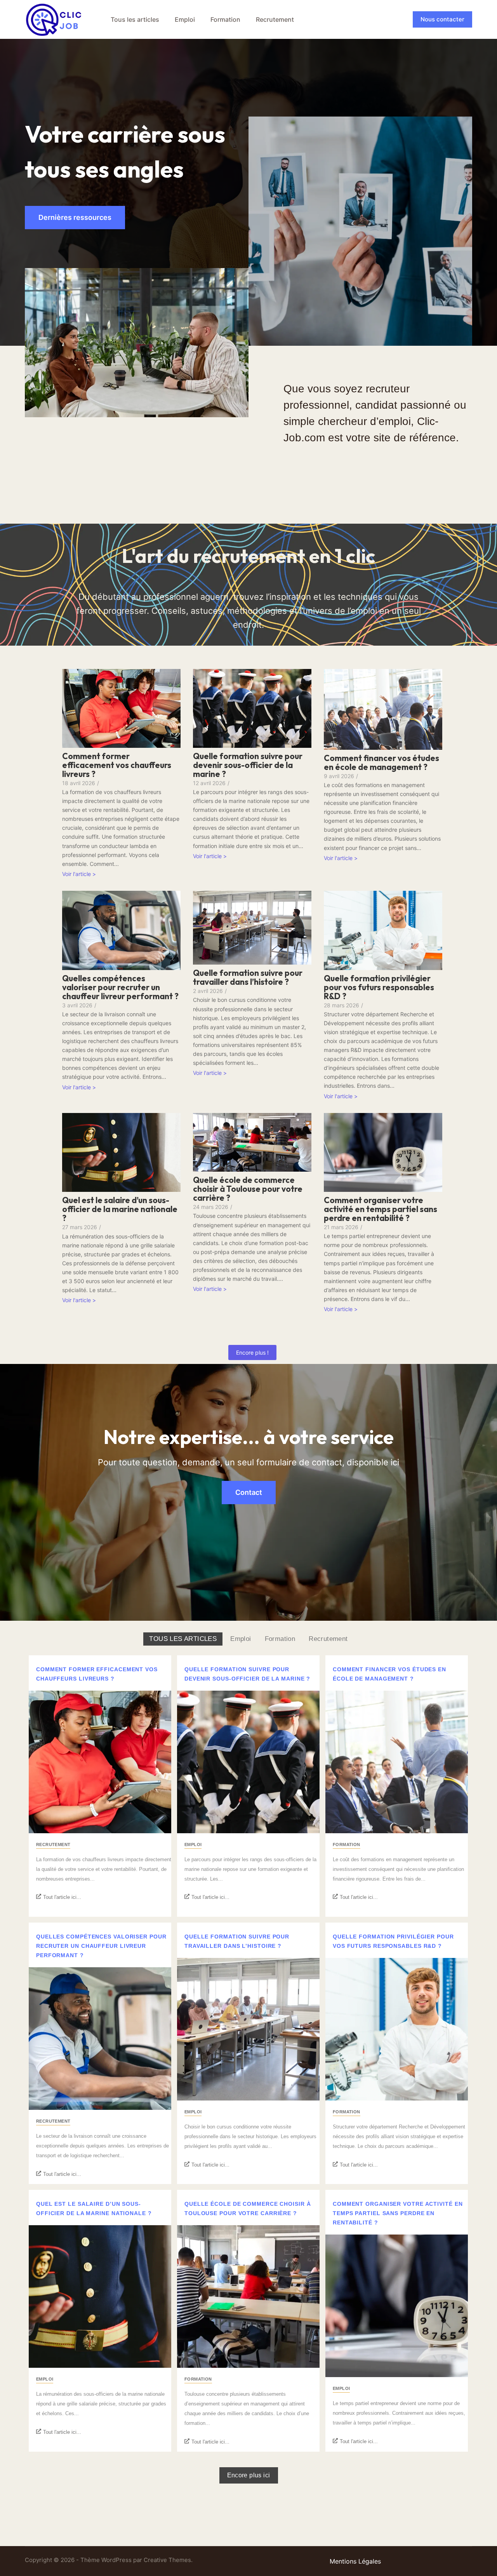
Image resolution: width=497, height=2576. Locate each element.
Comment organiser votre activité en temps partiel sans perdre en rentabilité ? (381, 1209)
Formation (225, 19)
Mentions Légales (355, 2561)
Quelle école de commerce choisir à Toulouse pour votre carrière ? (248, 1189)
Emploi (185, 19)
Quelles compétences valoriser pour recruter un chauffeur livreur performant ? (120, 987)
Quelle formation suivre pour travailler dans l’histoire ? (248, 977)
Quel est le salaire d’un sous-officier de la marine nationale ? (120, 1209)
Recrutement (275, 19)
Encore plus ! (252, 1352)
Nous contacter (442, 19)
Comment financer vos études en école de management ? (381, 763)
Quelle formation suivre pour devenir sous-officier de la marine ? (248, 765)
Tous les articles (135, 19)
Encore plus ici (249, 2475)
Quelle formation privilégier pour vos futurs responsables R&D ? (379, 987)
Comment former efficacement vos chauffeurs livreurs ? (117, 765)
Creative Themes (167, 2560)
